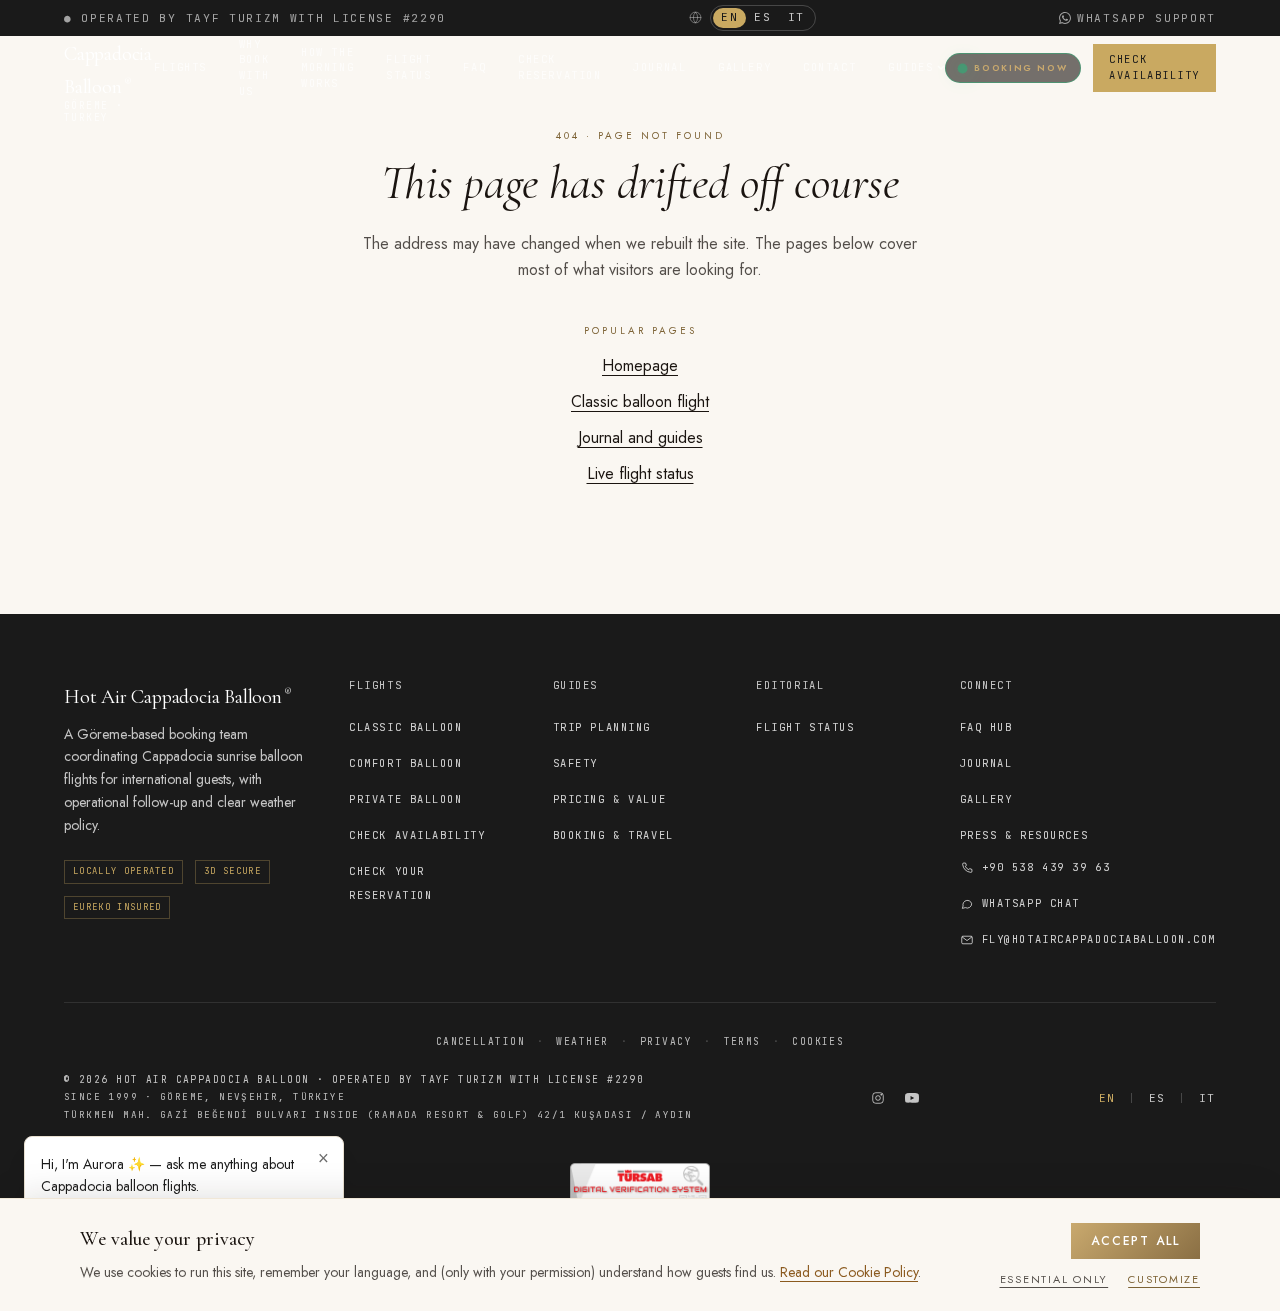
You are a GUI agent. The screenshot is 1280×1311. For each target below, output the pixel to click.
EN (729, 17)
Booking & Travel (613, 835)
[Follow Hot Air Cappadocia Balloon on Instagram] (878, 1098)
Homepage (640, 365)
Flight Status (408, 67)
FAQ (474, 67)
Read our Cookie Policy (849, 1272)
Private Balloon (405, 799)
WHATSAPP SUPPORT (1146, 18)
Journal (659, 67)
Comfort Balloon (405, 763)
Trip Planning (602, 727)
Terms (742, 1041)
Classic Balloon (405, 727)
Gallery (744, 67)
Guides (910, 67)
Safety (575, 763)
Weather (582, 1041)
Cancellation (480, 1041)
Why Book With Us (254, 67)
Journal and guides (640, 437)
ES (762, 17)
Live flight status (640, 473)
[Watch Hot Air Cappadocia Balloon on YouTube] (912, 1098)
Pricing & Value (609, 799)
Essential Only (1054, 1279)
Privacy (666, 1041)
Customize (1164, 1279)
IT (796, 17)
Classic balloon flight (640, 401)
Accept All (1135, 1241)
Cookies (818, 1041)
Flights (180, 67)
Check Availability (1154, 67)
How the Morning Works (327, 67)
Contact (829, 67)
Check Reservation (559, 67)
